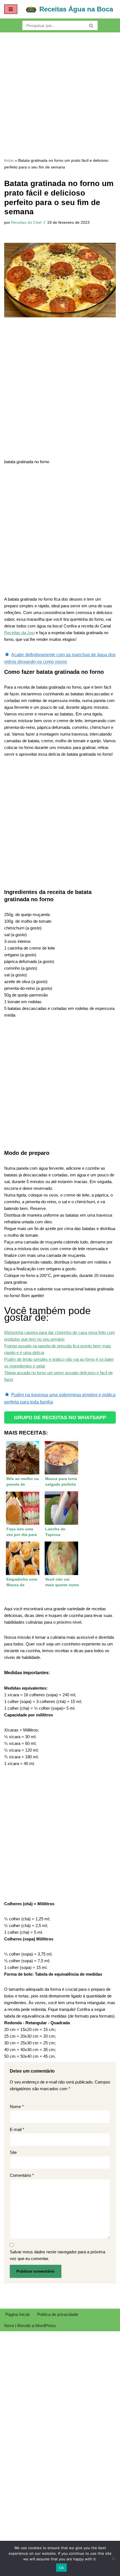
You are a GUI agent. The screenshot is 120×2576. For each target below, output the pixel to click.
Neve (9, 2326)
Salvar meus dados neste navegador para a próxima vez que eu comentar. (57, 2255)
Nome (17, 2107)
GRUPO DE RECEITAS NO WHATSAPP (60, 1417)
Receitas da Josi (19, 633)
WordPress (45, 2326)
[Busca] (91, 25)
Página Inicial (17, 2314)
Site (13, 2152)
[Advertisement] (60, 95)
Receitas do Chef (26, 223)
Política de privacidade (58, 2314)
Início (9, 160)
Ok (61, 2568)
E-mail (17, 2129)
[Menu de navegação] (11, 9)
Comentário (22, 2175)
